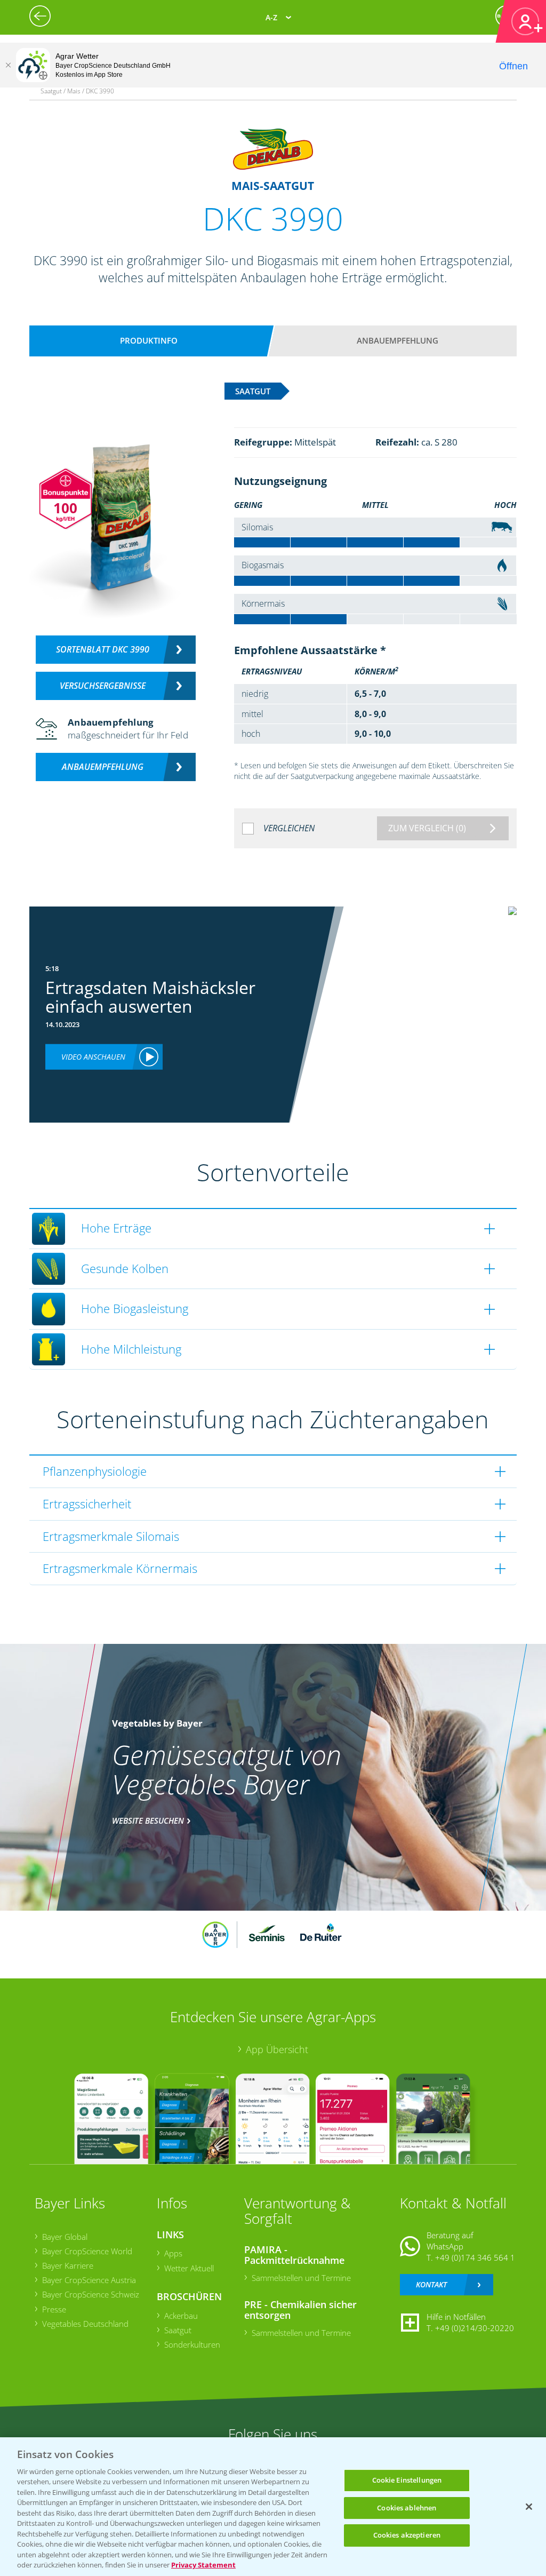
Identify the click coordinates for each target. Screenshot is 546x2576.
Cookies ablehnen (407, 2508)
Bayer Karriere (68, 2265)
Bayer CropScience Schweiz (91, 2294)
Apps (173, 2253)
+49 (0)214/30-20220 (475, 2328)
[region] (273, 2507)
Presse (54, 2309)
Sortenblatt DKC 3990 (103, 649)
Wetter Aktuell (189, 2268)
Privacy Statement (203, 2565)
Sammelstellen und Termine (301, 2278)
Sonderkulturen (192, 2344)
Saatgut (178, 2330)
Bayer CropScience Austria (89, 2280)
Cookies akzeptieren (407, 2535)
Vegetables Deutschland (85, 2324)
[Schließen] (8, 65)
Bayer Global (65, 2237)
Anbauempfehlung (398, 340)
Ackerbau (181, 2316)
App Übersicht (277, 2049)
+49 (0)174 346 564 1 (475, 2257)
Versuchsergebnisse (103, 686)
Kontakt (431, 2284)
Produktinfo (149, 340)
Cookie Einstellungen (407, 2480)
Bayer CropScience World (87, 2251)
